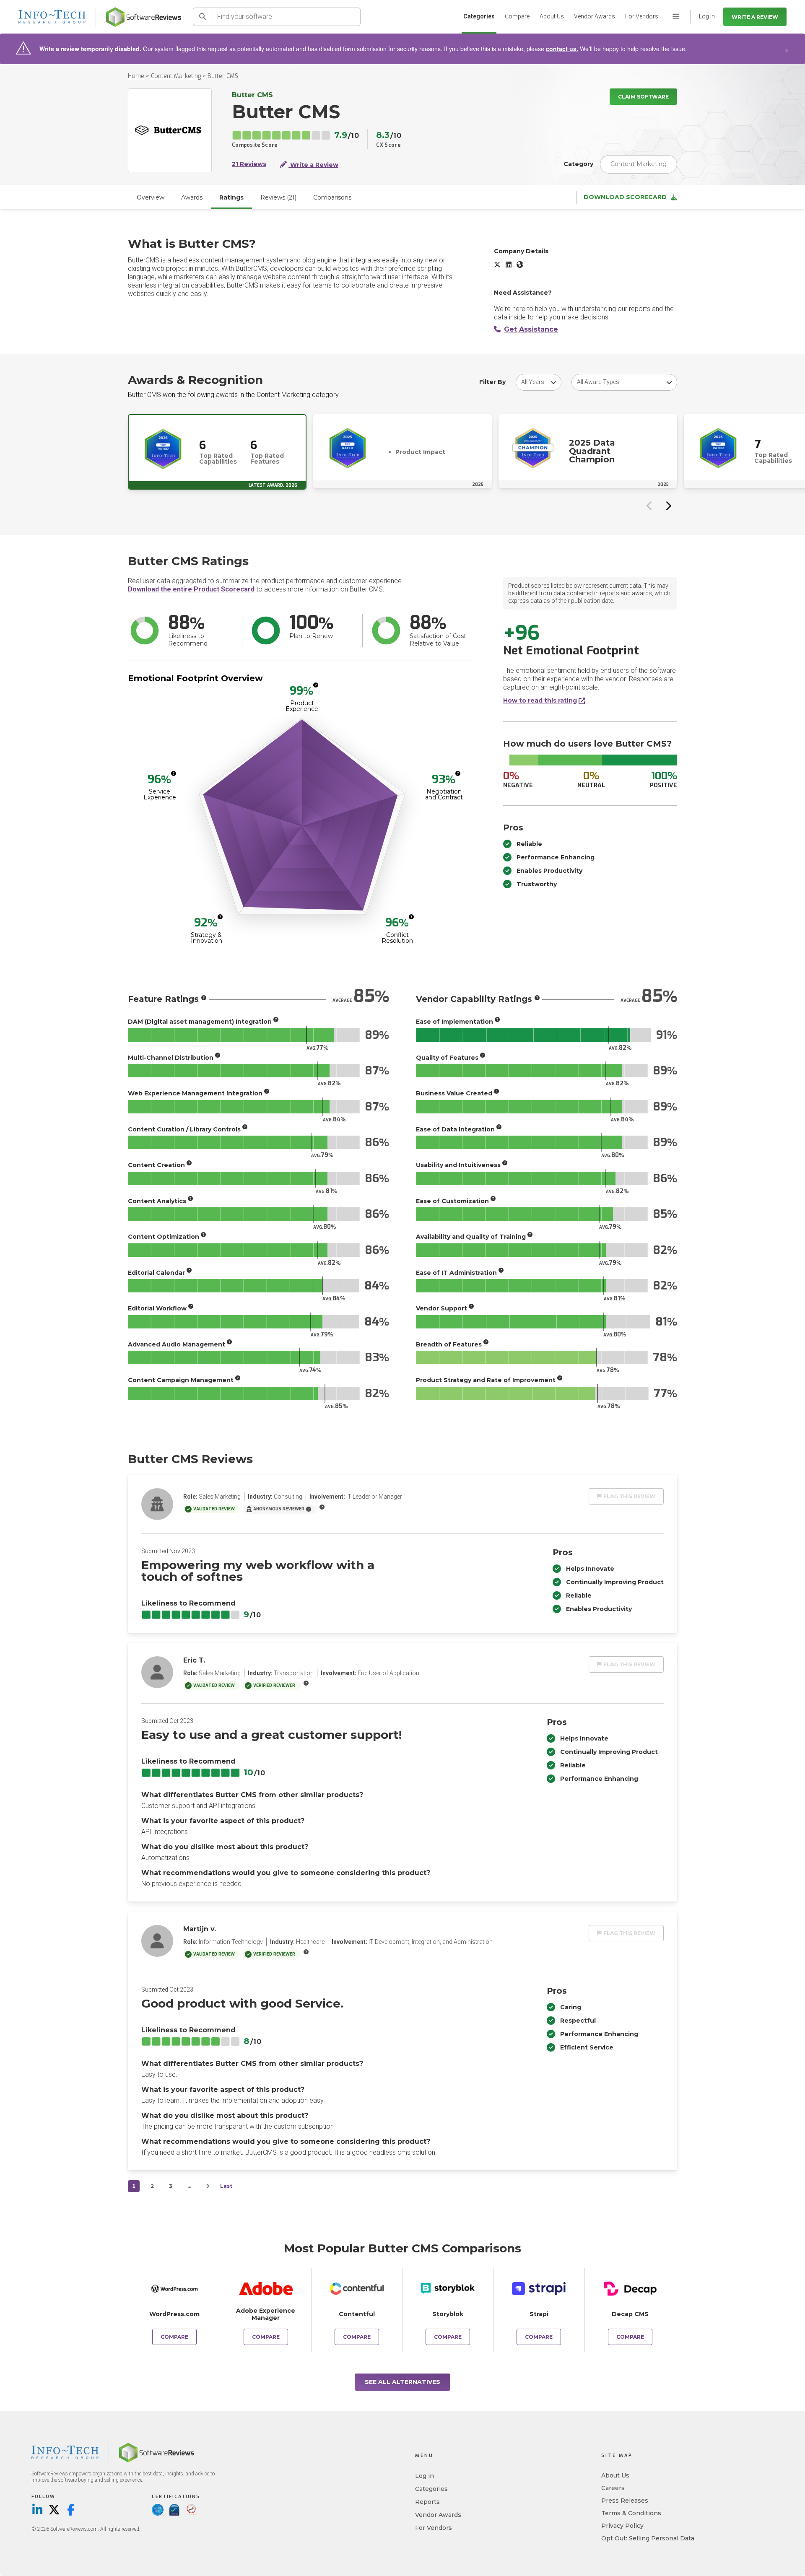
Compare (517, 16)
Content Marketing (176, 76)
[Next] (208, 2186)
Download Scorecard (625, 197)
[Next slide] (668, 506)
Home (136, 76)
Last (226, 2186)
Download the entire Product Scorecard (191, 589)
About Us (552, 16)
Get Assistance (531, 329)
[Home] (144, 17)
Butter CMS (223, 76)
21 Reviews (249, 164)
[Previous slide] (649, 506)
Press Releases (625, 2501)
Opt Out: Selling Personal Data (648, 2538)
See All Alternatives (402, 2382)
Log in (425, 2476)
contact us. (562, 49)
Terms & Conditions (631, 2513)
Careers (613, 2488)
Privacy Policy (622, 2526)
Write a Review (755, 17)
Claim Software (643, 97)
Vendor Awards (595, 16)
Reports (427, 2502)
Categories (479, 16)
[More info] (316, 685)
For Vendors (642, 16)
